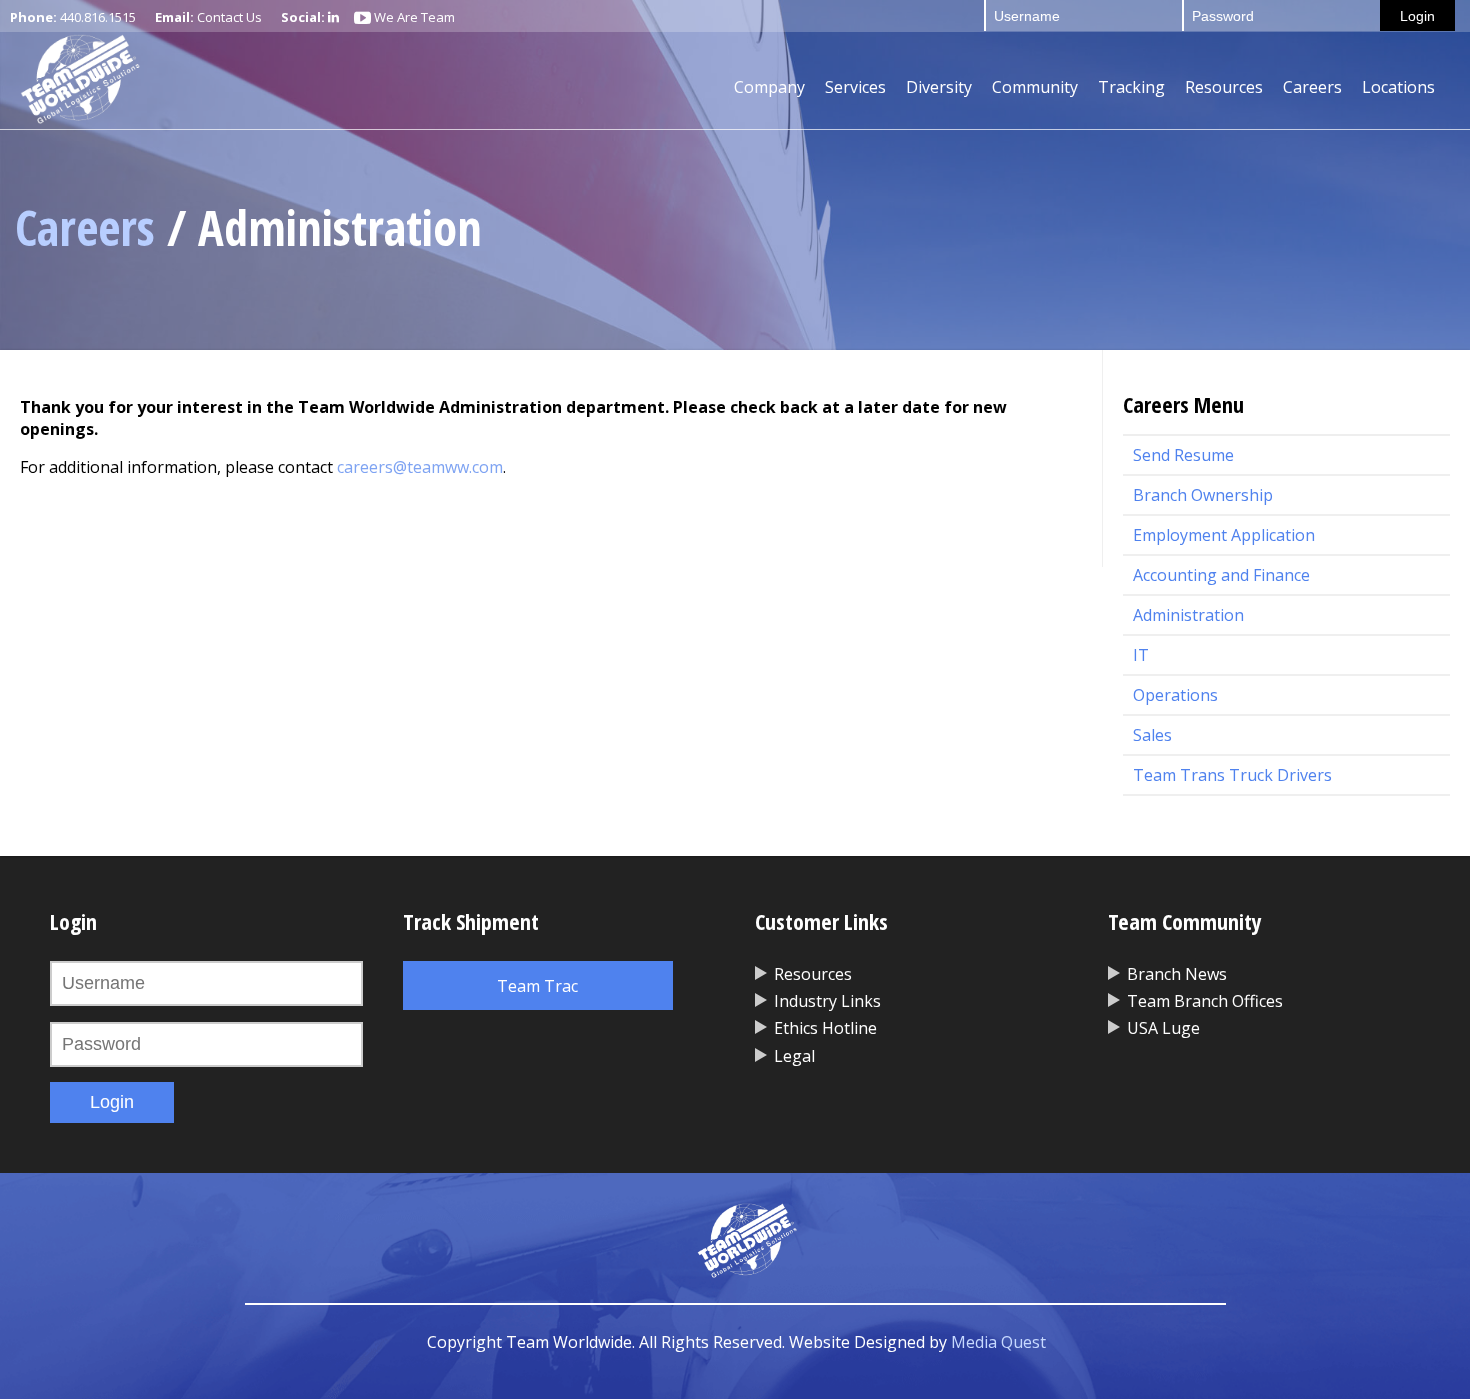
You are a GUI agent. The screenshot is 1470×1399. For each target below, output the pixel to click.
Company (769, 87)
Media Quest (998, 1342)
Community (1035, 87)
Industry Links (827, 1001)
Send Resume (1183, 455)
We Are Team (413, 17)
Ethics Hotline (825, 1028)
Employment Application (1224, 535)
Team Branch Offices (1205, 1001)
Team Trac (537, 986)
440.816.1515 (98, 17)
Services (855, 87)
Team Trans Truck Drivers (1232, 775)
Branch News (1177, 974)
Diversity (939, 87)
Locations (1398, 87)
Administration (1188, 615)
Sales (1152, 735)
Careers (1312, 87)
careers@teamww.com (420, 467)
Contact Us (229, 17)
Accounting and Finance (1221, 575)
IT (1141, 655)
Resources (1224, 87)
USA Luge (1163, 1028)
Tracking (1131, 87)
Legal (794, 1056)
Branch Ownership (1203, 495)
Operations (1175, 695)
